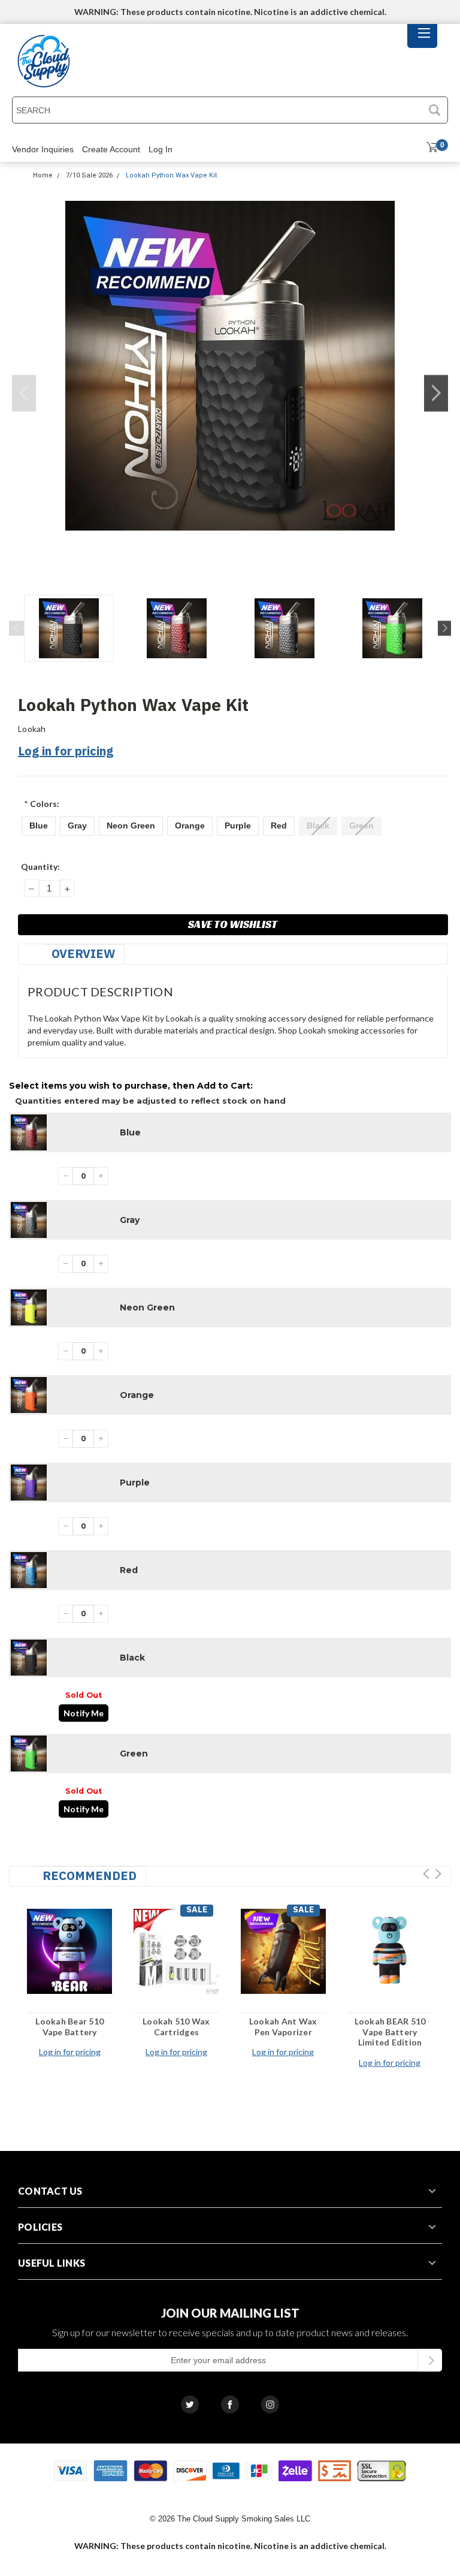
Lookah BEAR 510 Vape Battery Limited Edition (390, 2032)
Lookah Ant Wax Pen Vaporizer (283, 2027)
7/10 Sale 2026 (89, 175)
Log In (161, 149)
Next (436, 394)
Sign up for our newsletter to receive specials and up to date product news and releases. (230, 2332)
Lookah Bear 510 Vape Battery (69, 2027)
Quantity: (40, 867)
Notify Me (84, 1713)
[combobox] (217, 110)
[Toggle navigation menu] (422, 36)
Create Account (111, 149)
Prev (426, 1874)
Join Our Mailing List (230, 2313)
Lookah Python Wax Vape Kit (171, 175)
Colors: (42, 804)
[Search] (434, 110)
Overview (83, 953)
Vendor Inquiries (43, 149)
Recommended (90, 1875)
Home (43, 175)
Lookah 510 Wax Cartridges (176, 2027)
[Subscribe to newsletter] (430, 2360)
